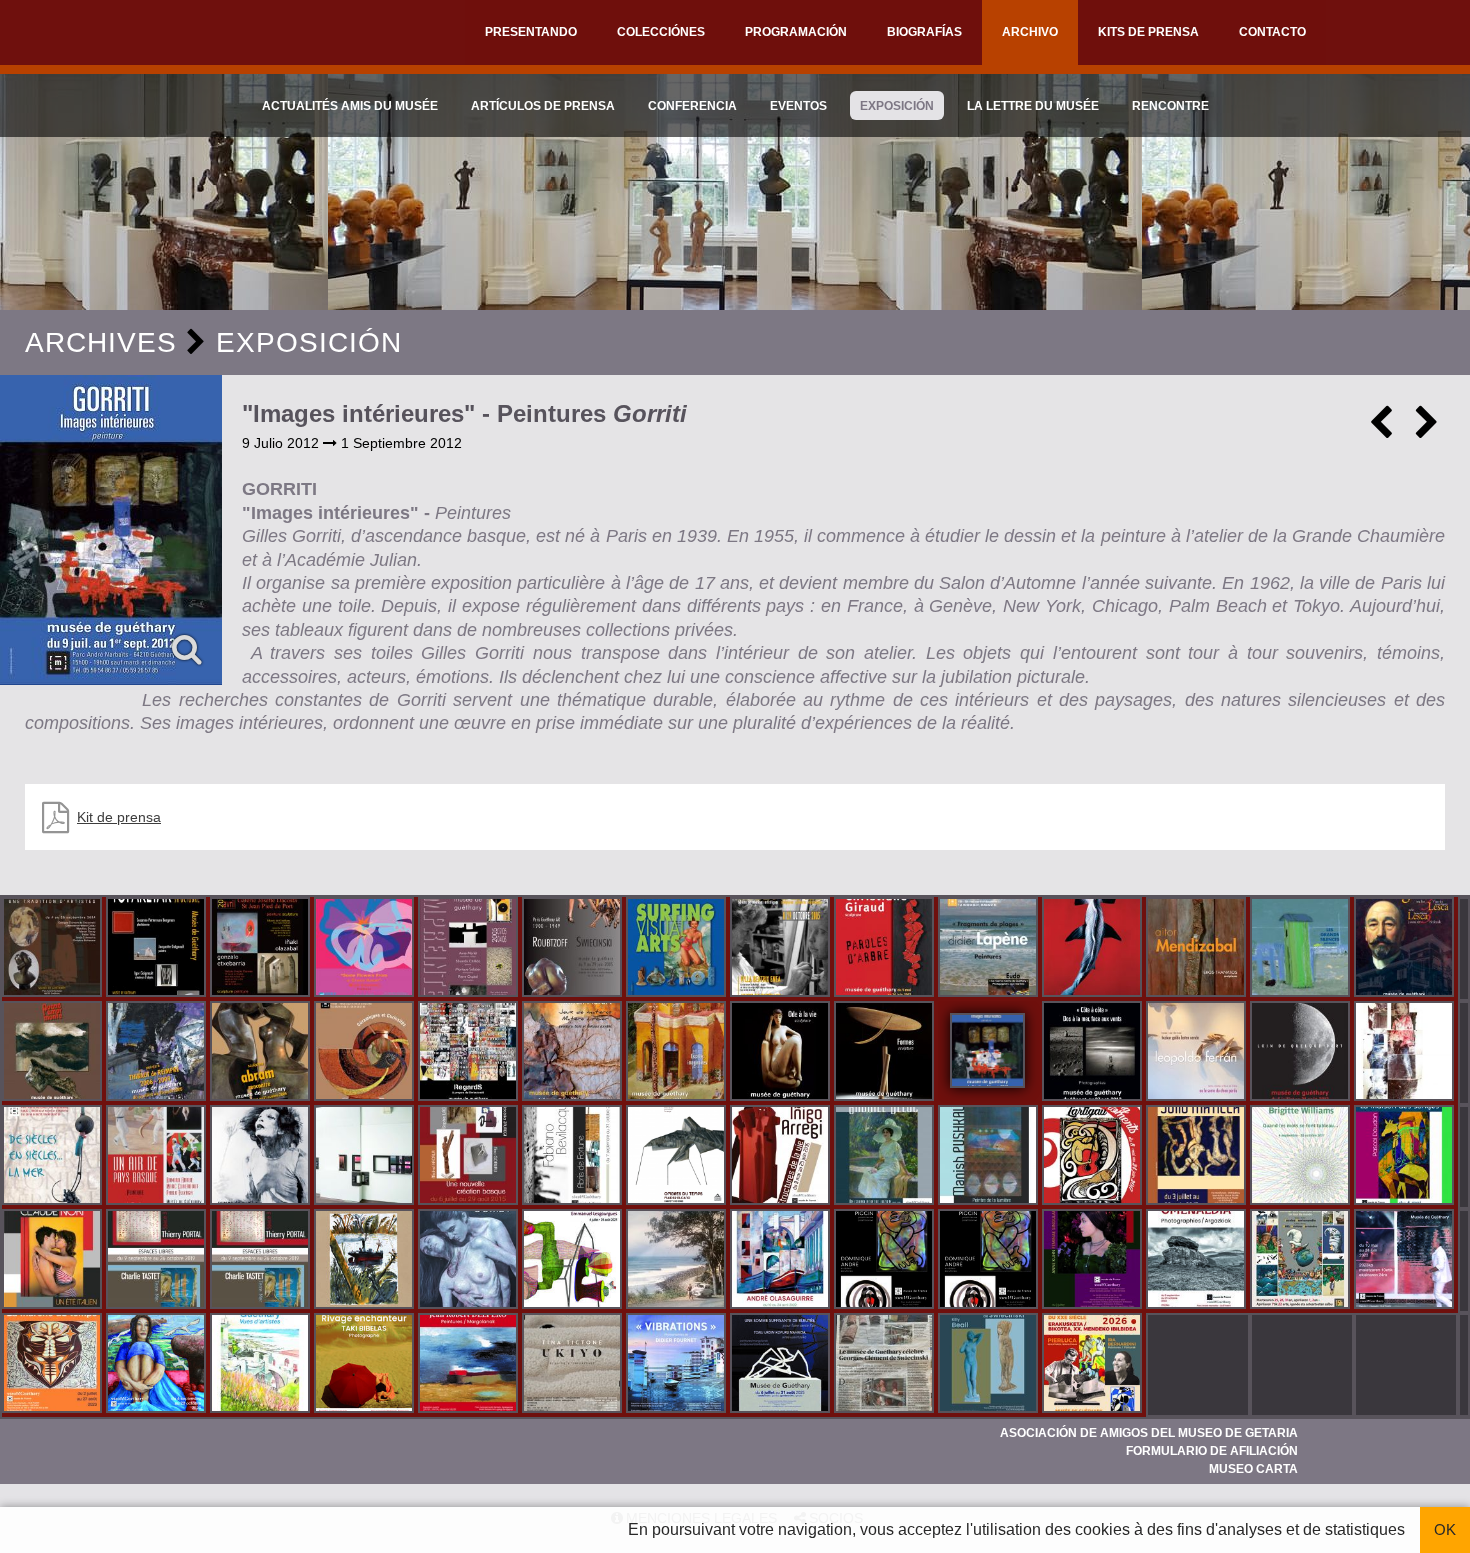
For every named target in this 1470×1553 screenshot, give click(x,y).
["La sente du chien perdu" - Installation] (1198, 1053)
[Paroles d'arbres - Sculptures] (886, 949)
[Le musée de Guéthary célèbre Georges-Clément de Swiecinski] (886, 1365)
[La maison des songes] (1406, 1157)
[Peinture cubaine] (1198, 1157)
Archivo (1030, 32)
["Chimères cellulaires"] (574, 1261)
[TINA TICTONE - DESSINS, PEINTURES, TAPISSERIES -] (574, 1365)
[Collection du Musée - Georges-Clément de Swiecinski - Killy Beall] (990, 1365)
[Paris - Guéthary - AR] (574, 949)
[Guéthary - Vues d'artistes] (262, 1365)
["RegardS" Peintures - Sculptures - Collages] (470, 1053)
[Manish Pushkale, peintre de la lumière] (990, 1157)
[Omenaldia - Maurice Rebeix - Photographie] (1198, 1261)
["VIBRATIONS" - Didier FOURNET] (678, 1365)
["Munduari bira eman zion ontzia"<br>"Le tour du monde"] (1302, 1261)
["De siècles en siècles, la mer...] (54, 1157)
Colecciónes (661, 32)
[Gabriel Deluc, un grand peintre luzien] (886, 1157)
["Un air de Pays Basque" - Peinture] (158, 1157)
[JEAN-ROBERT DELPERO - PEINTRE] (470, 1365)
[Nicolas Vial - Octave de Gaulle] (366, 1261)
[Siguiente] (1427, 430)
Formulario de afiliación (1212, 1451)
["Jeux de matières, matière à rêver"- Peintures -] (574, 1053)
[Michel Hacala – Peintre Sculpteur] (158, 1365)
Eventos (798, 106)
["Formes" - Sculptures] (886, 1053)
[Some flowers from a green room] (366, 949)
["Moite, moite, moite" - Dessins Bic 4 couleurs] (1406, 1053)
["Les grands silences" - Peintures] (1302, 949)
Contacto (1272, 32)
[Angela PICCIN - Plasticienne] (886, 1261)
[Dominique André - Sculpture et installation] (990, 1261)
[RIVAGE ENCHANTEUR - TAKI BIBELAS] (366, 1365)
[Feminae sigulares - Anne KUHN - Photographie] (1094, 1261)
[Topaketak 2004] (158, 949)
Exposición (897, 106)
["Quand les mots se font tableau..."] (1302, 1157)
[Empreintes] (470, 949)
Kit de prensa (119, 817)
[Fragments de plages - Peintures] (990, 949)
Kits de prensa (1148, 32)
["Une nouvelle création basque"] (470, 1157)
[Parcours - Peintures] (1094, 949)
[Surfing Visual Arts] (678, 949)
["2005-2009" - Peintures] (158, 1053)
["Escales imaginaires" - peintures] (678, 1053)
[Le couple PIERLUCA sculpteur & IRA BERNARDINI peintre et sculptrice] (1094, 1365)
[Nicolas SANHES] (782, 1365)
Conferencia (692, 106)
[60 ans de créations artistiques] (782, 949)
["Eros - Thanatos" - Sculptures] (1198, 949)
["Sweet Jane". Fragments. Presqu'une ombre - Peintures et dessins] (262, 1157)
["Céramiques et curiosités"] (366, 1053)
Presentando (531, 32)
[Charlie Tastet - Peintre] (158, 1261)
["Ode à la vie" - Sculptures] (782, 1053)
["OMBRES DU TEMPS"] (678, 1157)
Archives (101, 342)
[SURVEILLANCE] (1406, 1261)
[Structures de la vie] (782, 1157)
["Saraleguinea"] (1406, 949)
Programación (796, 32)
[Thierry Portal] (262, 1261)
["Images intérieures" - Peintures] (111, 530)
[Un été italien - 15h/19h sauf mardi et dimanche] (54, 1261)
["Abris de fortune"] (574, 1157)
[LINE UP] (678, 1261)
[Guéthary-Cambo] (54, 949)
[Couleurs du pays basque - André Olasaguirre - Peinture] (782, 1261)
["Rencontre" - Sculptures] (262, 1053)
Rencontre (1170, 106)
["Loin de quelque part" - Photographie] (1302, 1053)
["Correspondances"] (366, 1157)
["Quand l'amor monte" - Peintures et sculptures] (54, 1053)
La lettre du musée (1033, 106)
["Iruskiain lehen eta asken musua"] (470, 1261)
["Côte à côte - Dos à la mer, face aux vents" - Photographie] (1094, 1053)
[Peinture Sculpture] (262, 949)
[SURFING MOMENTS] (1094, 1157)
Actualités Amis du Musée (350, 106)
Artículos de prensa (543, 106)
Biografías (924, 32)
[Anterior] (1381, 430)
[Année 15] (54, 1365)
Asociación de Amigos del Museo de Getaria (1149, 1433)
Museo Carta (1253, 1469)
